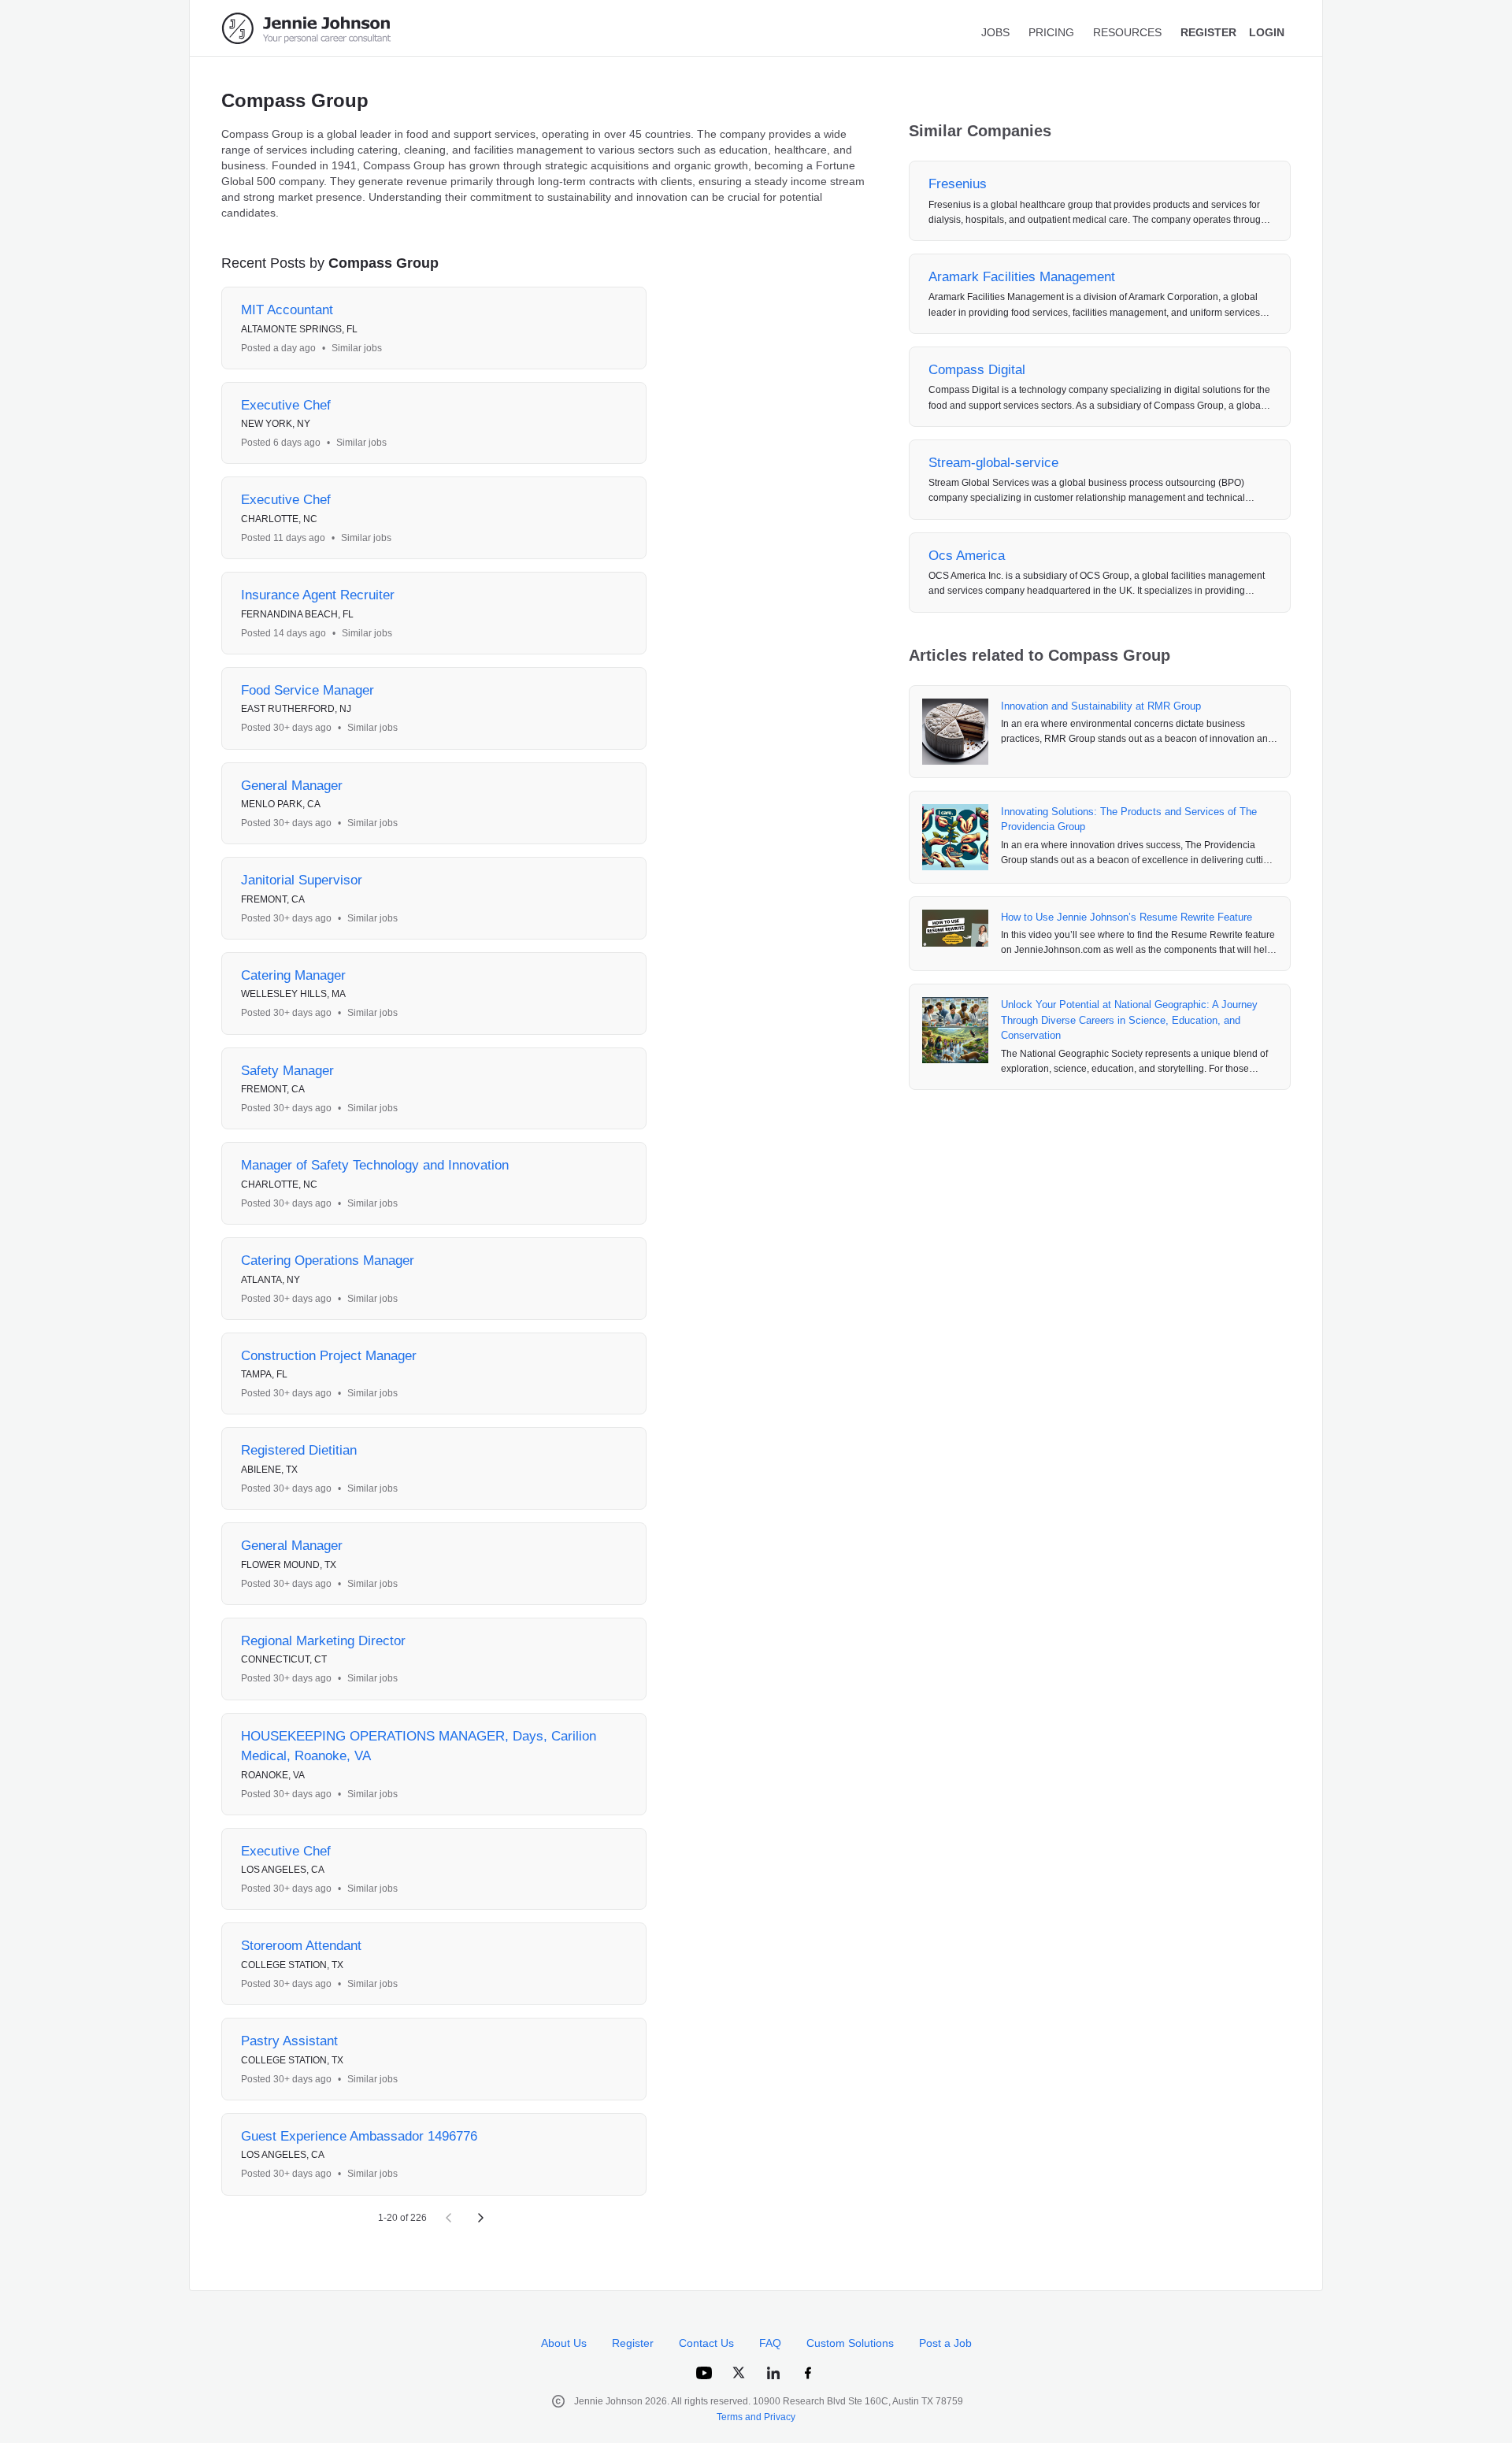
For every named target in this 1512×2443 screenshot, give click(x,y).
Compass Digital (977, 370)
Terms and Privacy (756, 2417)
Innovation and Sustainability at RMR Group (1101, 706)
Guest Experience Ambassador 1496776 (359, 2136)
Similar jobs (357, 348)
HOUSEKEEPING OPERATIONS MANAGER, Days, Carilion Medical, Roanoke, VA (419, 1746)
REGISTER (1208, 32)
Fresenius (958, 184)
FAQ (770, 2343)
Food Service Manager (308, 690)
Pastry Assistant (289, 2041)
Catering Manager (293, 975)
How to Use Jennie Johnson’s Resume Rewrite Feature (1127, 917)
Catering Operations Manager (328, 1260)
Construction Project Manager (329, 1356)
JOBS (995, 32)
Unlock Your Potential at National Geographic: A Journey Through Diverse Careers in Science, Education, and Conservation (1129, 1020)
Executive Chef (286, 405)
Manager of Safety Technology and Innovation (375, 1165)
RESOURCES (1127, 32)
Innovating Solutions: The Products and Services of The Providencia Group (1129, 819)
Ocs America (967, 556)
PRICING (1051, 32)
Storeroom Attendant (301, 1946)
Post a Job (945, 2343)
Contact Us (706, 2343)
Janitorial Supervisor (302, 880)
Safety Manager (287, 1071)
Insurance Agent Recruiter (318, 595)
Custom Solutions (850, 2343)
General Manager (292, 786)
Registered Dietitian (299, 1450)
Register (633, 2343)
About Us (564, 2343)
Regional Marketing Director (323, 1641)
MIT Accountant (287, 310)
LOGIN (1267, 32)
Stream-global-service (993, 463)
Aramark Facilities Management (1022, 277)
